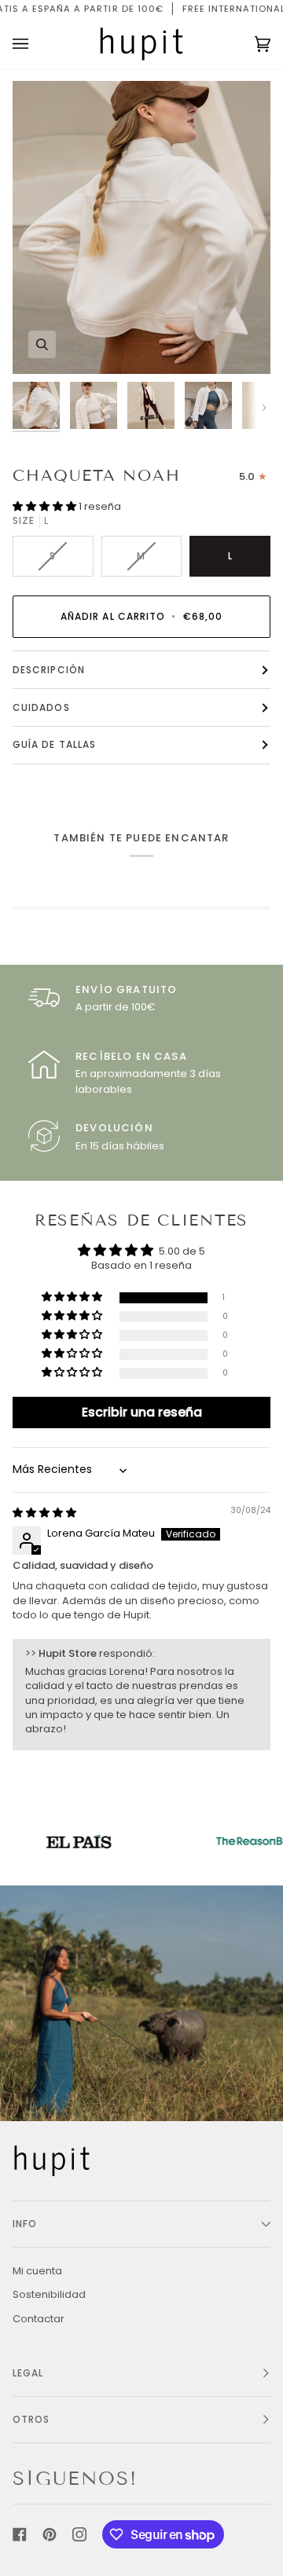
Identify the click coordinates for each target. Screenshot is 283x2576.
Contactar (39, 2319)
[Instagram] (79, 2534)
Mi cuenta (37, 2271)
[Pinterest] (50, 2534)
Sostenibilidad (49, 2294)
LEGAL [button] (28, 2373)
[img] (44, 1513)
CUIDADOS (41, 707)
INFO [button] (25, 2224)
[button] (46, 506)
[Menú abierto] (36, 44)
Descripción (49, 670)
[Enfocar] (42, 344)
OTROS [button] (31, 2419)
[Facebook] (20, 2534)
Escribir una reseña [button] (142, 1412)
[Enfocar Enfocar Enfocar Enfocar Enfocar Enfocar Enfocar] (141, 227)
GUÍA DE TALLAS (54, 744)
